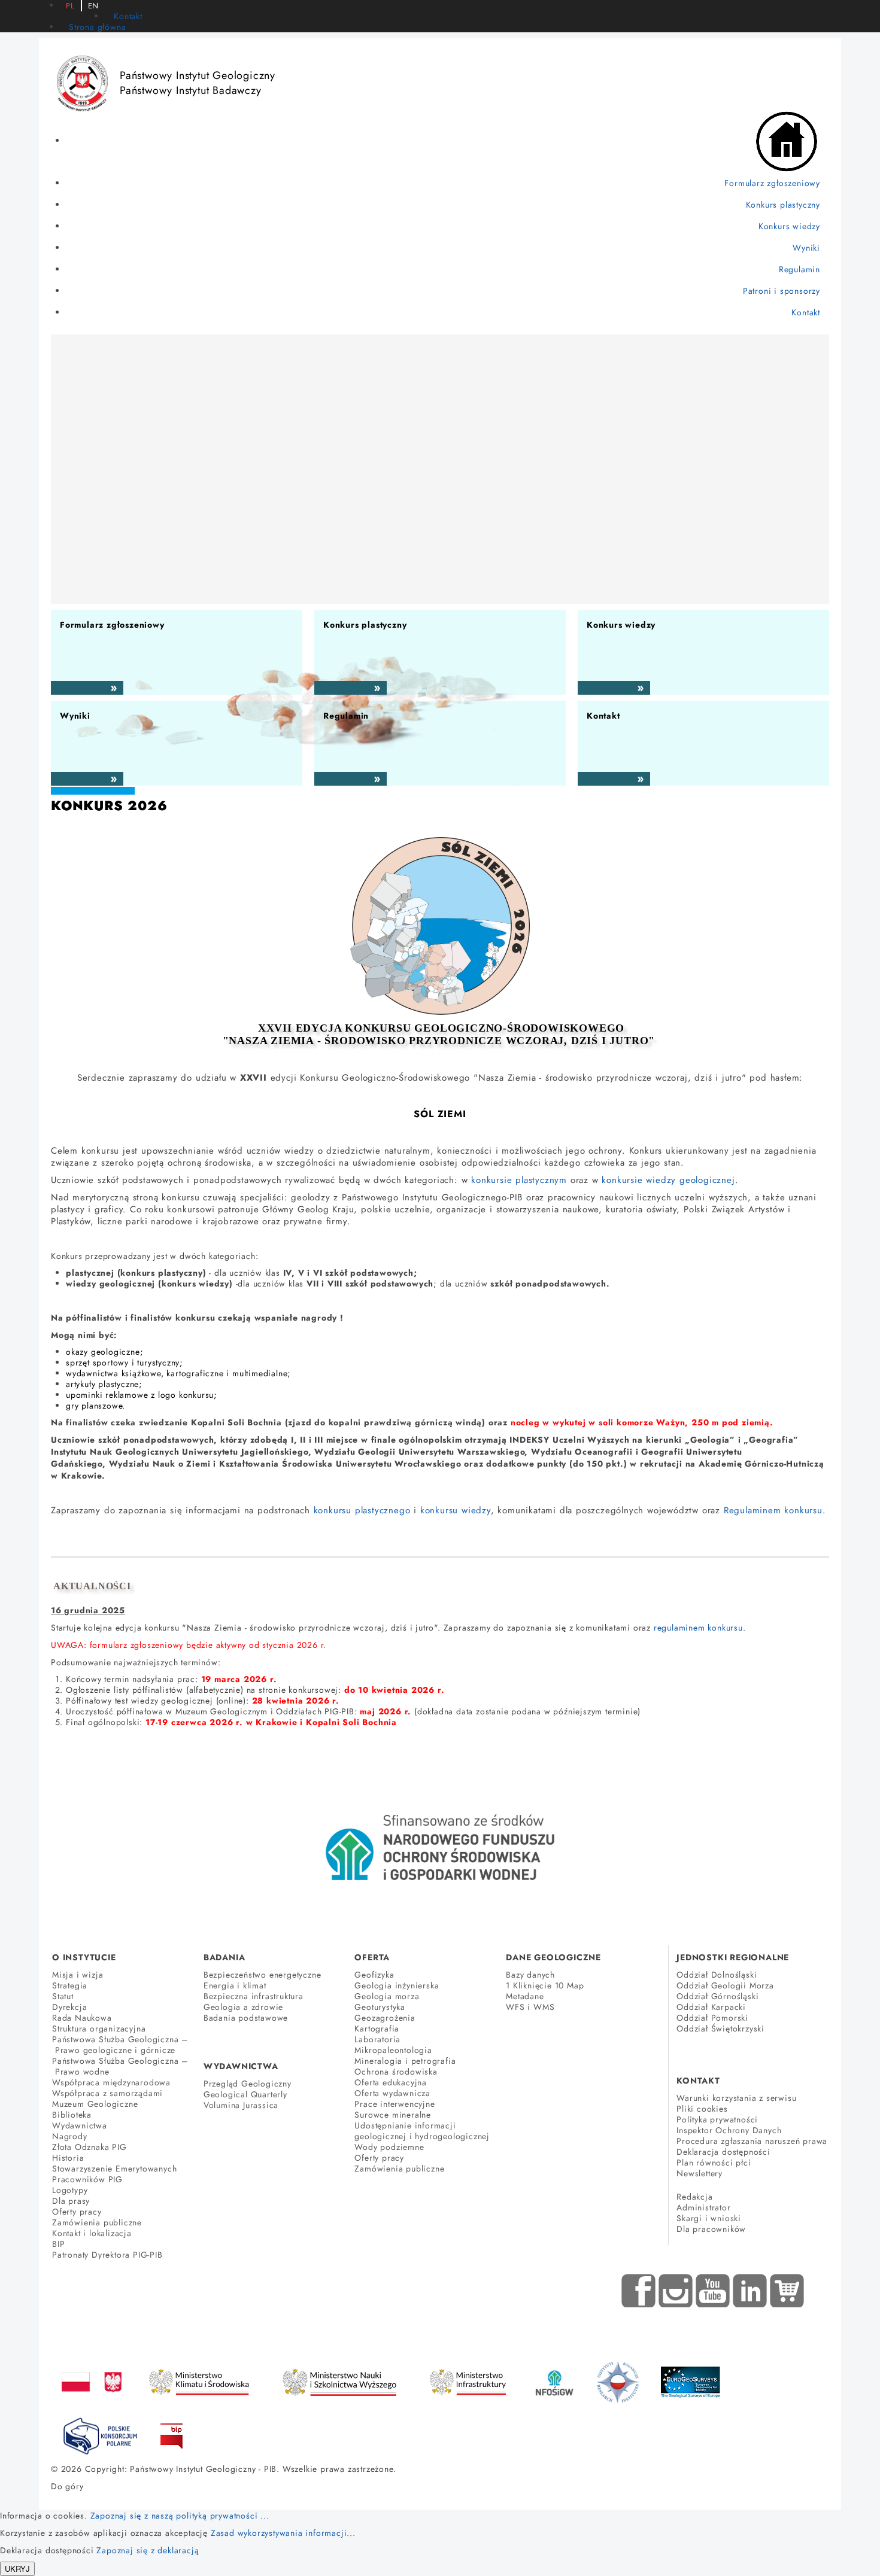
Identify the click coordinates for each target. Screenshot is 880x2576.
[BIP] (172, 2427)
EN (94, 6)
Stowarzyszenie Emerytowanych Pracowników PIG (114, 2174)
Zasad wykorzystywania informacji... (283, 2533)
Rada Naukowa (82, 2018)
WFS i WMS (530, 2007)
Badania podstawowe (246, 2018)
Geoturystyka (380, 2007)
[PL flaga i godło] (92, 2370)
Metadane (525, 1996)
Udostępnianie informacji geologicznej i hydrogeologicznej (422, 2131)
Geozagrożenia (385, 2018)
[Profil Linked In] (750, 2291)
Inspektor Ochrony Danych (729, 2130)
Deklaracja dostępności (723, 2152)
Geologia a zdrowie (243, 2007)
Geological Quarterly (245, 2094)
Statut (63, 1996)
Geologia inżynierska (397, 1985)
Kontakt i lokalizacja (92, 2233)
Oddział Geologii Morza (725, 1985)
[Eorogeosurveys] (690, 2376)
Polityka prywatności (717, 2119)
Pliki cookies (702, 2109)
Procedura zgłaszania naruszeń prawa (752, 2141)
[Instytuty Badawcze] (618, 2382)
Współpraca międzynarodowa (111, 2082)
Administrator (703, 2207)
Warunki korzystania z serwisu (736, 2098)
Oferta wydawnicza (392, 2093)
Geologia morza (387, 1996)
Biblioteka (72, 2115)
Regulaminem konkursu (773, 1510)
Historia (68, 2158)
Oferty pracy (77, 2212)
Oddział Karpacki (711, 2007)
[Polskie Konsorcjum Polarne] (100, 2434)
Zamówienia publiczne (97, 2222)
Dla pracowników (711, 2229)
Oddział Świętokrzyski (720, 2028)
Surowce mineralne (393, 2115)
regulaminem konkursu (698, 1628)
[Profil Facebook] (639, 2291)
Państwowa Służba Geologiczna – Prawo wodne (120, 2066)
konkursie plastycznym (519, 1180)
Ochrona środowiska (396, 2072)
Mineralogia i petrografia (405, 2061)
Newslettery (700, 2173)
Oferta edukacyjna (391, 2082)
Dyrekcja (69, 2007)
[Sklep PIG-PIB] (787, 2291)
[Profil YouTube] (713, 2291)
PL (70, 6)
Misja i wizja (78, 1975)
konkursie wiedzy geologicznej (668, 1180)
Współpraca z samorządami (107, 2093)
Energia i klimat (235, 1985)
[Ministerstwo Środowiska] (199, 2379)
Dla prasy (71, 2201)
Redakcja (694, 2197)
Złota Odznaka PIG (89, 2147)
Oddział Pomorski (712, 2018)
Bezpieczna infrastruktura (254, 1996)
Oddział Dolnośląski (717, 1975)
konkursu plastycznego (362, 1510)
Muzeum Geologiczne (95, 2104)
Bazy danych (530, 1975)
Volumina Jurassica (241, 2105)
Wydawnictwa (80, 2125)
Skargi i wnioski (709, 2218)
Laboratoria (377, 2039)
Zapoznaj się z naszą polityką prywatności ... (180, 2516)
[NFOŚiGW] (554, 2376)
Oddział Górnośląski (717, 1996)
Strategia (70, 1985)
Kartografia (377, 2028)
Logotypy (70, 2190)
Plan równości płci (714, 2163)
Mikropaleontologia (393, 2050)
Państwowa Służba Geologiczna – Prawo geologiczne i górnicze (120, 2045)
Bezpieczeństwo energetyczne (263, 1975)
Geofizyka (374, 1975)
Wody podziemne (389, 2147)
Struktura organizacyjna (99, 2028)
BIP (58, 2244)
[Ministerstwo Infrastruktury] (468, 2379)
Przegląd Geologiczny (248, 2084)
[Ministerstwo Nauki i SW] (339, 2380)
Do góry (67, 2486)
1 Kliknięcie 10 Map (545, 1985)
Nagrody (70, 2136)
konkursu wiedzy (456, 1510)
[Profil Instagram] (676, 2291)
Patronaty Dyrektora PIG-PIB (107, 2255)
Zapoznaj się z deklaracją (148, 2550)
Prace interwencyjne (395, 2104)
